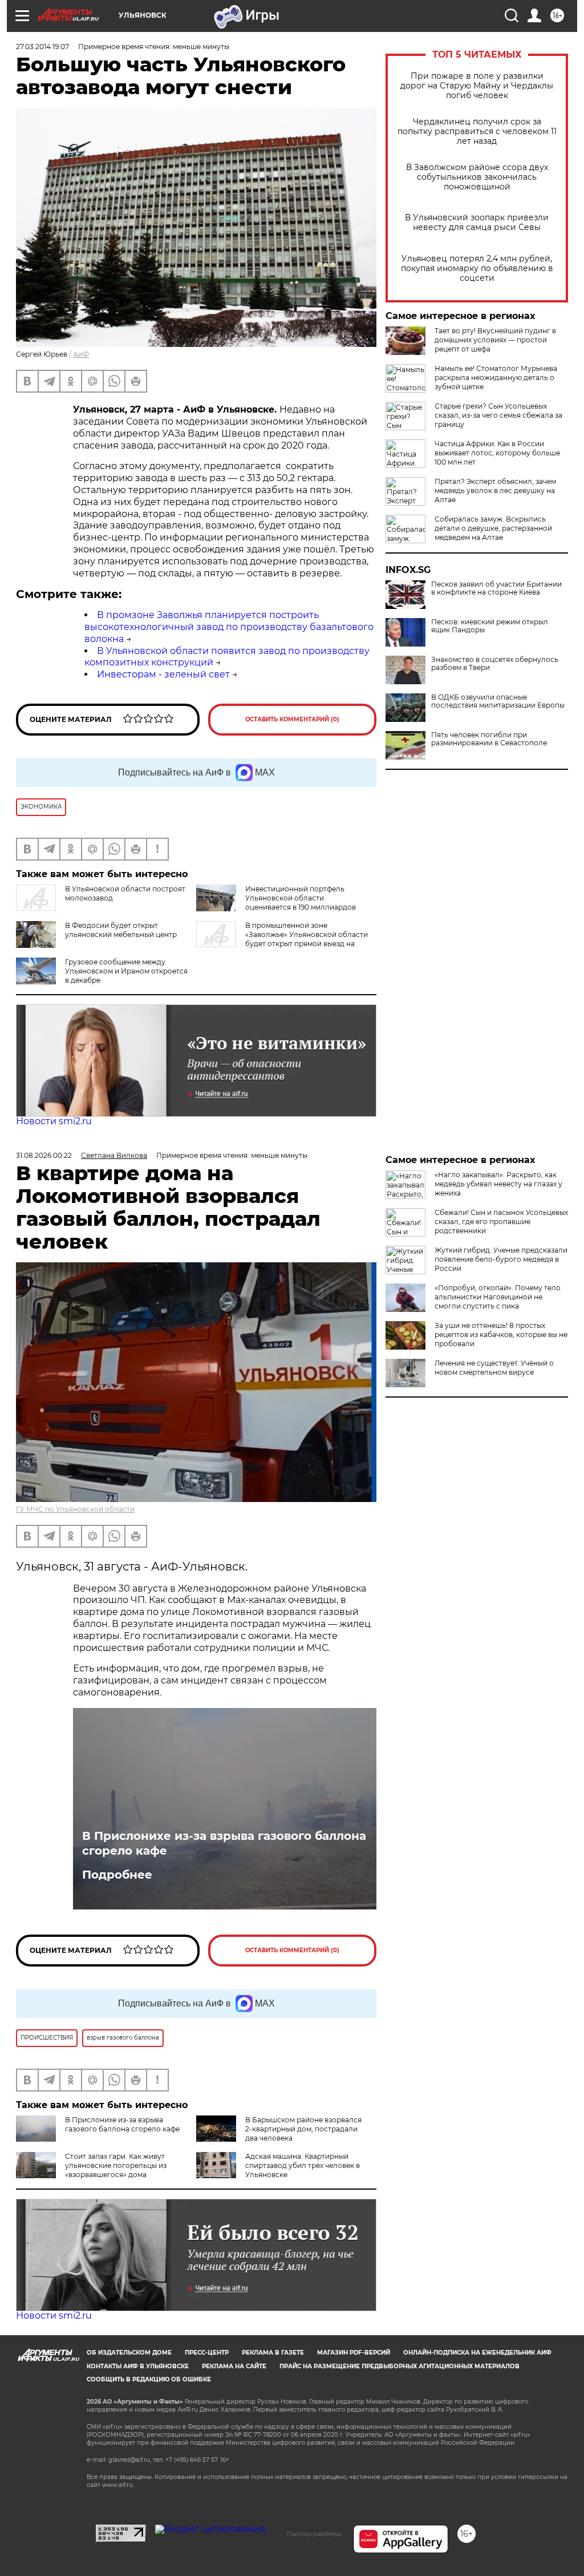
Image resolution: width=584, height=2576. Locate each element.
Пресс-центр (207, 2353)
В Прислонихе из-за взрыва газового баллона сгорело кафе (224, 1843)
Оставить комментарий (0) (292, 719)
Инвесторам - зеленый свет (163, 674)
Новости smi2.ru (54, 1121)
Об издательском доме (129, 2353)
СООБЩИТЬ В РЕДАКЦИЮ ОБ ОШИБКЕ (149, 2379)
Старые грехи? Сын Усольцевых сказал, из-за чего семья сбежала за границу (498, 415)
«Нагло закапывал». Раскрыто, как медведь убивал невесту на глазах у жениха (498, 1184)
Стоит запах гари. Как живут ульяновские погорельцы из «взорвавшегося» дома (116, 2165)
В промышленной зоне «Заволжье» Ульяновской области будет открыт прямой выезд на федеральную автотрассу (282, 939)
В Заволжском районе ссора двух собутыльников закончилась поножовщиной (477, 177)
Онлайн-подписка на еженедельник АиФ (477, 2353)
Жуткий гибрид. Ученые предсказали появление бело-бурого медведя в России (501, 1259)
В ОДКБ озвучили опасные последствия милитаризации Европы (498, 701)
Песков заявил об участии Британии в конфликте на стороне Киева (496, 588)
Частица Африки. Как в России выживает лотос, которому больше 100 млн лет (497, 453)
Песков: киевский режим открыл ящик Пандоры (490, 626)
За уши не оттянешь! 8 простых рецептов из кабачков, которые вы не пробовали (501, 1335)
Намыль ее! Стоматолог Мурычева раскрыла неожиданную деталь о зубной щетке (496, 377)
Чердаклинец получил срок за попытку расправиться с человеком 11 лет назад (477, 132)
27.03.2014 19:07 (42, 47)
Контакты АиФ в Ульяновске (138, 2366)
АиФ (81, 354)
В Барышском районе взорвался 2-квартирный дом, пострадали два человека (303, 2129)
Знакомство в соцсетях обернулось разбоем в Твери (495, 664)
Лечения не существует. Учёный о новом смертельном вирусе (494, 1368)
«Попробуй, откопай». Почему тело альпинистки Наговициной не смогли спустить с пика (498, 1297)
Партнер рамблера (314, 2534)
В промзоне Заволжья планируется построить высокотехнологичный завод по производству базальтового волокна (229, 627)
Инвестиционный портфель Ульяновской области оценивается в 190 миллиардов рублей (276, 903)
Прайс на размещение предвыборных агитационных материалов (400, 2366)
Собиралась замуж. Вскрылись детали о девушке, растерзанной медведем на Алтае (493, 528)
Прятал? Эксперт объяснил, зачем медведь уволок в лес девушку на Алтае (495, 490)
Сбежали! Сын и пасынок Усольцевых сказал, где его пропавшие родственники (501, 1222)
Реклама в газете (273, 2353)
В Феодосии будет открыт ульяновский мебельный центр (121, 930)
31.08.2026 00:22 (44, 1155)
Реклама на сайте (234, 2366)
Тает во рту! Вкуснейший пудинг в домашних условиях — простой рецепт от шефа (495, 340)
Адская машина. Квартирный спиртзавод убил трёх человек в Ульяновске (303, 2165)
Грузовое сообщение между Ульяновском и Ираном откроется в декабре (126, 971)
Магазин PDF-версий (354, 2353)
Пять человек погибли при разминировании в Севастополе (489, 739)
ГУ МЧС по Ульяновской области (75, 1509)
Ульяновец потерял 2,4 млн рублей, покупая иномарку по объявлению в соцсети (477, 268)
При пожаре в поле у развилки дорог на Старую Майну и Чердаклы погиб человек (477, 86)
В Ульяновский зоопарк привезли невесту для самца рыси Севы (477, 223)
